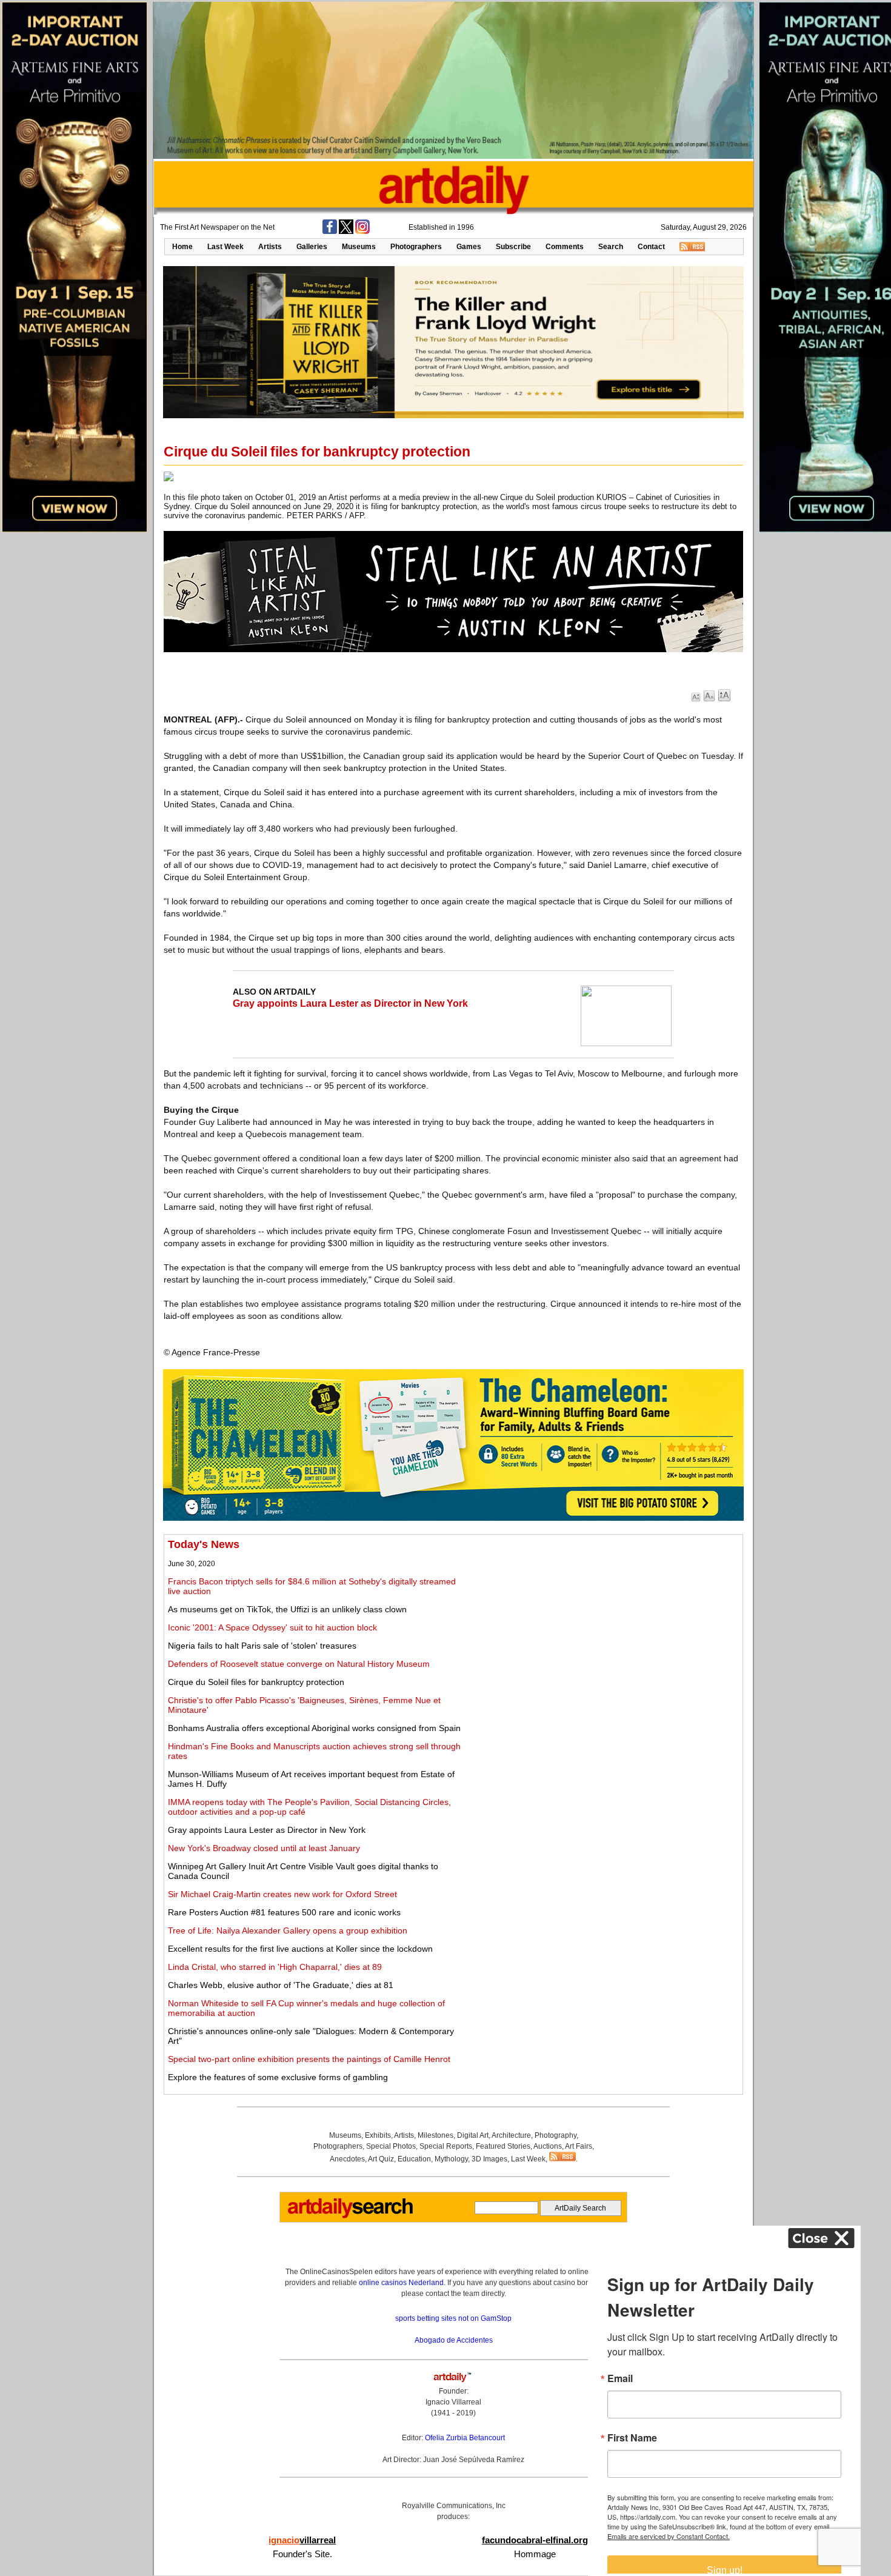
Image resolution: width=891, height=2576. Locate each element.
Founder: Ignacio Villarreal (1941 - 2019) (453, 2402)
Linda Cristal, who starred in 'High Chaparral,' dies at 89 (275, 1967)
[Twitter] (346, 232)
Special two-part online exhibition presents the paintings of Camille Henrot (309, 2059)
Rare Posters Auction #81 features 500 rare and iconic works (284, 1912)
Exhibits (378, 2135)
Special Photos (391, 2146)
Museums (359, 247)
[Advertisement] (604, 1623)
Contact (651, 247)
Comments (565, 247)
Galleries (312, 247)
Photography (556, 2135)
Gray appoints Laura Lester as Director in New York (350, 1003)
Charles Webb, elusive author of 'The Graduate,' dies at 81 (281, 1985)
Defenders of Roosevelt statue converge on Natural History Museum (299, 1664)
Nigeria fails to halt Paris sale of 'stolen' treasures (262, 1646)
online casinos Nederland (401, 2283)
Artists (270, 247)
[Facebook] (330, 232)
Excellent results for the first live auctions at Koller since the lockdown (300, 1949)
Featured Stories (503, 2146)
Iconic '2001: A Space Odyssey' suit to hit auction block (272, 1627)
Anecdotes (347, 2159)
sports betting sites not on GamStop (453, 2318)
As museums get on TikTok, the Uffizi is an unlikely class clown (287, 1609)
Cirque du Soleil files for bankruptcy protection (256, 1682)
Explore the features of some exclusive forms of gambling (278, 2077)
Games (469, 247)
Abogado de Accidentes (454, 2340)
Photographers (416, 247)
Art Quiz (381, 2159)
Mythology (451, 2159)
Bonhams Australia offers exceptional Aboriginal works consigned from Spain (314, 1728)
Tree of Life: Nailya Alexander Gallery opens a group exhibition (288, 1930)
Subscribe (513, 247)
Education (414, 2159)
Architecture (511, 2135)
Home (182, 247)
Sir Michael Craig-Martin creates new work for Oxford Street (282, 1894)
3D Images (489, 2159)
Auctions (548, 2146)
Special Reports (446, 2146)
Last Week (225, 247)
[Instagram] (362, 232)
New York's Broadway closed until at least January (264, 1848)
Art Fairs (579, 2146)
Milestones (435, 2135)
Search (611, 247)
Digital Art (473, 2135)
